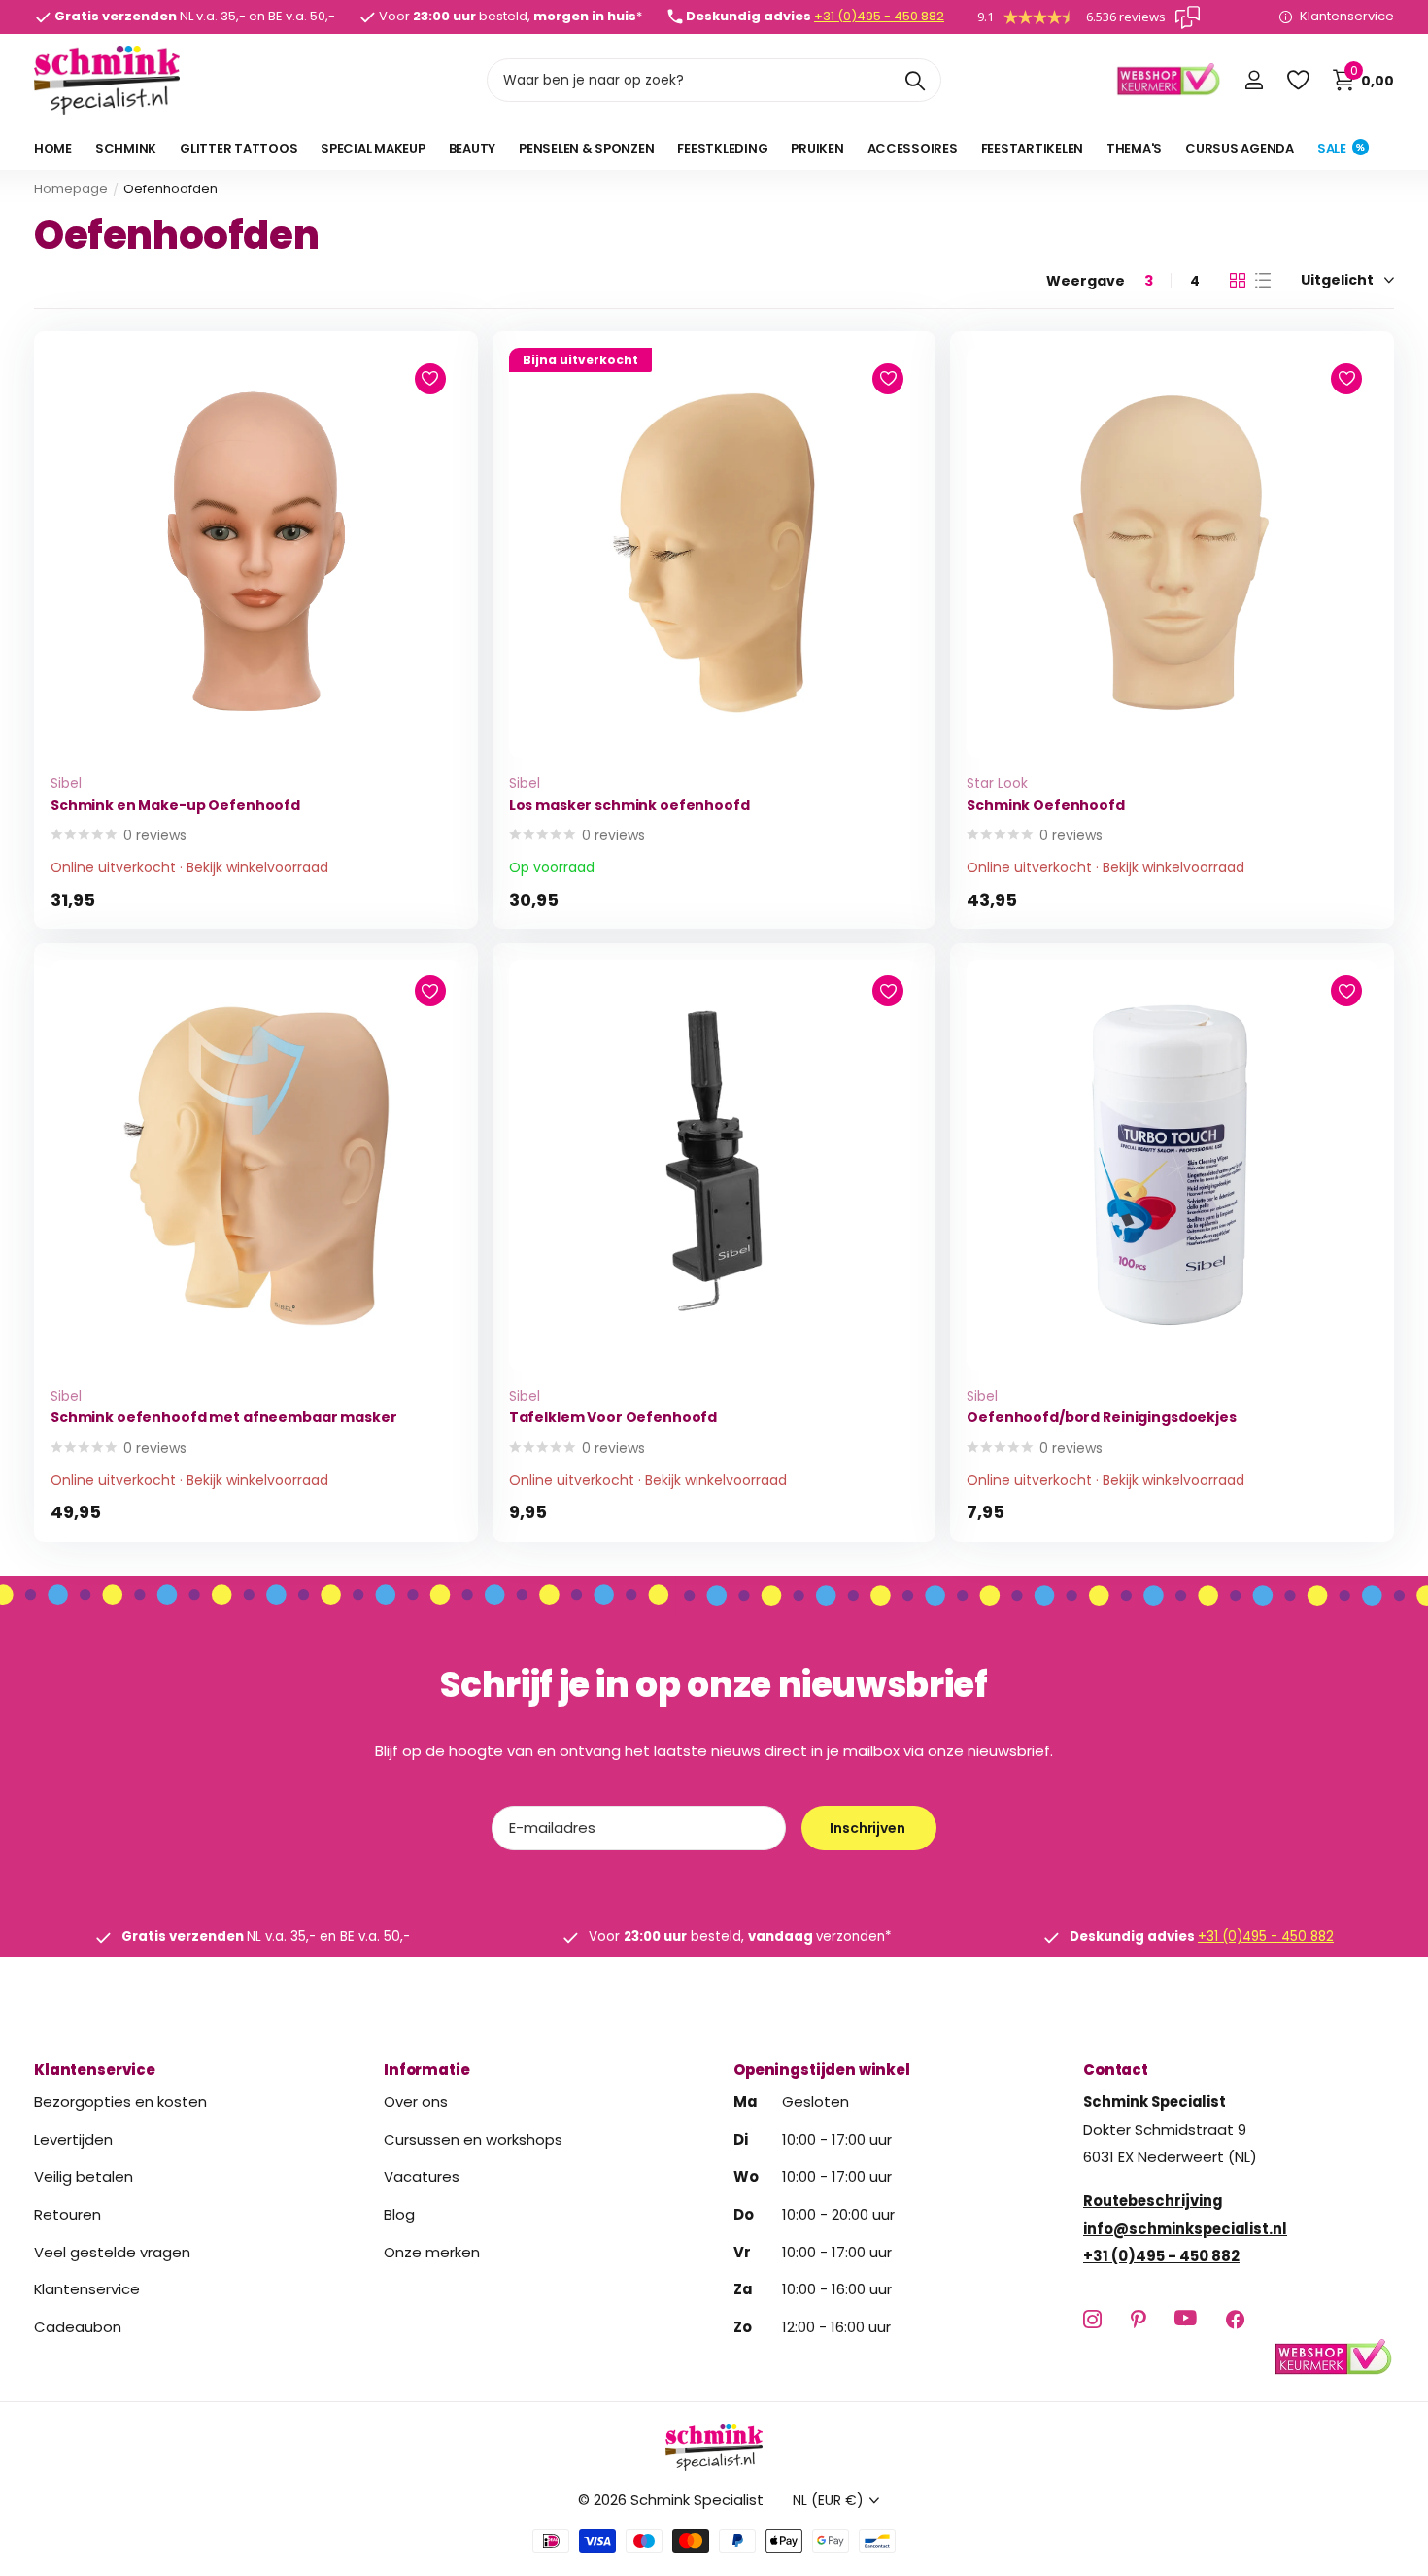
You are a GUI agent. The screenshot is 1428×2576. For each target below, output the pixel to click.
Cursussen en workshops (473, 2138)
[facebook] (1235, 2319)
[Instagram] (1092, 2319)
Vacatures (422, 2176)
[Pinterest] (1138, 2319)
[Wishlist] (1297, 80)
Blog (399, 2214)
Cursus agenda (1240, 148)
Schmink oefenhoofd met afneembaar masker (223, 1418)
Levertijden (73, 2138)
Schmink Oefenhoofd (1045, 806)
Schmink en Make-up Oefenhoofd (175, 806)
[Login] (1254, 80)
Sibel (66, 783)
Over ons (416, 2101)
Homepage (71, 189)
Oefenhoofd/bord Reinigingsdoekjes (1101, 1418)
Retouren (68, 2214)
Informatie (427, 2069)
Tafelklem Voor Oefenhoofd (613, 1418)
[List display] (1263, 281)
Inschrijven (868, 1828)
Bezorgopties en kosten (120, 2101)
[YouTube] (1186, 2319)
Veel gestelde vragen (112, 2251)
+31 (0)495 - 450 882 (879, 16)
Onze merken (432, 2251)
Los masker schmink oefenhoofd (629, 806)
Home (53, 148)
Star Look (997, 783)
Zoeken (915, 80)
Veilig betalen (84, 2176)
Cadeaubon (78, 2327)
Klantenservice (95, 2069)
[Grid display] (1238, 281)
